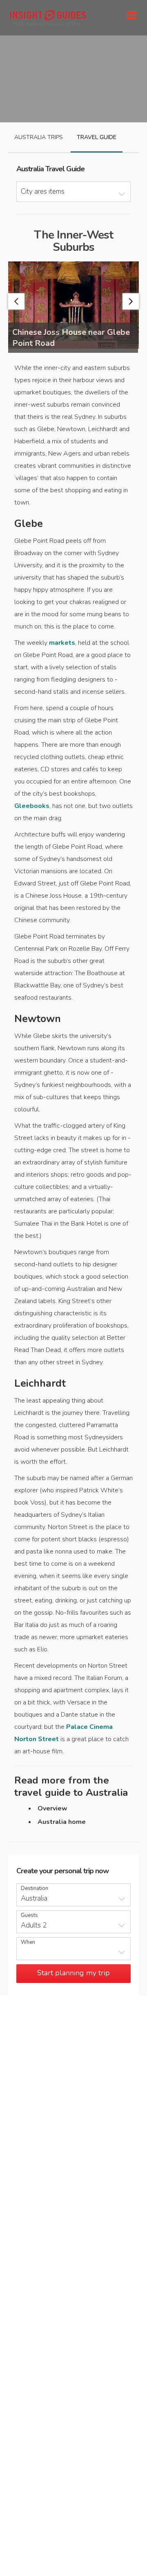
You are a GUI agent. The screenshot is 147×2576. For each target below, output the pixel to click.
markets (62, 643)
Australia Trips (39, 137)
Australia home (62, 1822)
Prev (16, 301)
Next (131, 301)
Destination (35, 1889)
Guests (29, 1915)
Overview (52, 1808)
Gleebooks (32, 806)
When (28, 1942)
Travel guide (97, 137)
